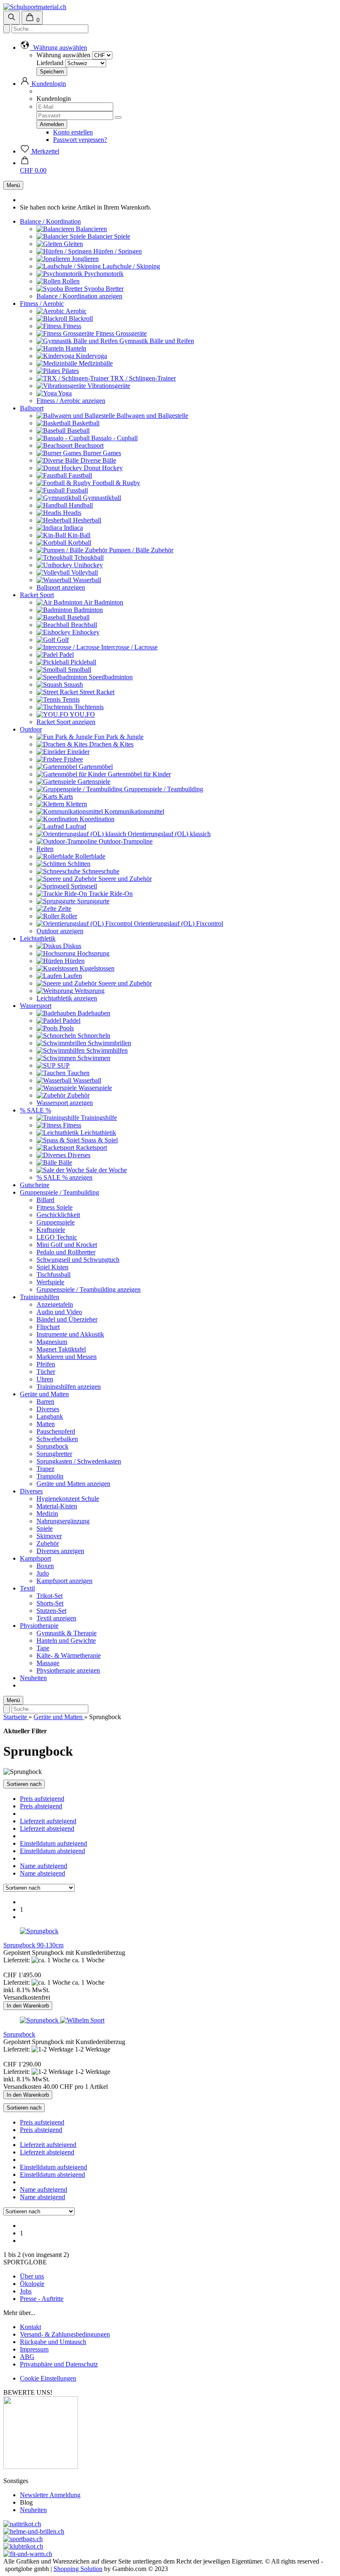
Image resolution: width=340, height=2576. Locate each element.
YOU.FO (82, 714)
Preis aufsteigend (42, 1799)
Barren (45, 1401)
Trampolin (50, 1476)
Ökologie (32, 2284)
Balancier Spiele (108, 236)
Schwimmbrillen (109, 1043)
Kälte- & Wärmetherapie (69, 1655)
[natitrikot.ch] (22, 2524)
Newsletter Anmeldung (50, 2495)
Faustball (79, 475)
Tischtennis (88, 707)
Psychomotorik (103, 274)
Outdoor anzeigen (60, 931)
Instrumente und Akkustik (70, 1334)
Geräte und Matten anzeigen (73, 1484)
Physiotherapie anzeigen (68, 1670)
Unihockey (87, 565)
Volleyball (84, 572)
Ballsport (32, 408)
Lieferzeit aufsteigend (48, 1821)
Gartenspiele (93, 782)
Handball (80, 505)
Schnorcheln (93, 1036)
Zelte (64, 909)
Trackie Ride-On (110, 894)
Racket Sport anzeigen (66, 722)
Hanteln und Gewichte (66, 1640)
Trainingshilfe (98, 1118)
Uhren (45, 1379)
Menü (13, 185)
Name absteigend (42, 1873)
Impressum (34, 2349)
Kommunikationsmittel (134, 811)
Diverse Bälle (97, 460)
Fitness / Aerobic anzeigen (71, 401)
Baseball (78, 431)
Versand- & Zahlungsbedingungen (65, 2334)
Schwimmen (93, 1058)
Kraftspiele (51, 1230)
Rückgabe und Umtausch (53, 2342)
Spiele (45, 1528)
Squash (73, 684)
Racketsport (91, 1148)
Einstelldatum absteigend (52, 1851)
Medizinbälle (95, 363)
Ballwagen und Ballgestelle (152, 416)
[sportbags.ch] (23, 2539)
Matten (46, 1424)
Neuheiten (33, 1678)
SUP (63, 1065)
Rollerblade (89, 856)
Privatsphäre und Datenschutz (59, 2364)
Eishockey (85, 632)
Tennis (70, 699)
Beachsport (88, 445)
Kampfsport (35, 1558)
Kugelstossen (96, 968)
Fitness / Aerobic (42, 304)
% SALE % (35, 1110)
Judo (43, 1573)
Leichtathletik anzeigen (67, 998)
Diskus (71, 946)
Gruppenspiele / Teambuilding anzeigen (89, 1289)
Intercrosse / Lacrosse (129, 647)
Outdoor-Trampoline (125, 841)
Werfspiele (50, 1282)
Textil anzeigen (56, 1618)
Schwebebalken (57, 1439)
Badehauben (93, 1013)
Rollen (70, 281)
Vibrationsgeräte (108, 386)
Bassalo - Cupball (114, 438)
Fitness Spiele (55, 1207)
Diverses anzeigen (60, 1551)
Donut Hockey (102, 468)
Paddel (71, 1021)
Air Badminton (103, 602)
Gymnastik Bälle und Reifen (156, 341)
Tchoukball (88, 557)
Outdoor (31, 729)
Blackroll (80, 318)
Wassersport (36, 1006)
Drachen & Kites (110, 744)
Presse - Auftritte (42, 2299)
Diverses (78, 1155)
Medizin (47, 1514)
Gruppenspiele (56, 1222)
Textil (27, 1588)
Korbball (79, 543)
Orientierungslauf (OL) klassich (168, 834)
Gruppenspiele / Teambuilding (163, 789)
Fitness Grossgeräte (120, 333)
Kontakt (30, 2327)
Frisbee (73, 759)
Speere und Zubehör (124, 879)
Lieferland (50, 63)
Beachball (83, 625)
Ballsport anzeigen (61, 587)
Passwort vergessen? (80, 140)
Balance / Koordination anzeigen (79, 296)
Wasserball (86, 580)
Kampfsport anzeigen (64, 1581)
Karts (65, 796)
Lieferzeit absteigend (47, 1828)
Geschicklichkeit (58, 1215)
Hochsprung (92, 953)
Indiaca (73, 528)
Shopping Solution (78, 2569)
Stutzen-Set (51, 1611)
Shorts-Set (50, 1603)
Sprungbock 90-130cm (33, 1945)
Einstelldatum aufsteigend (53, 1843)
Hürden (74, 961)
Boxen (45, 1566)
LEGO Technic (57, 1237)
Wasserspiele (94, 1088)
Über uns (32, 2276)
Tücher (46, 1372)
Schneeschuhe (100, 871)
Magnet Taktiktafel (61, 1349)
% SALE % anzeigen (64, 1177)
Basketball (85, 423)
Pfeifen (46, 1364)
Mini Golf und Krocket (67, 1245)
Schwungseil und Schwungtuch (78, 1260)
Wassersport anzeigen (65, 1103)
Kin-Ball (78, 535)
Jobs (26, 2291)
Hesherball (86, 520)
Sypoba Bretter (103, 289)
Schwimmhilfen (106, 1050)
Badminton (87, 610)
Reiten (45, 849)
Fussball (76, 490)
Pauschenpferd (56, 1431)
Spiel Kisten (52, 1267)
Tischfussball (53, 1275)
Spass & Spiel (99, 1140)
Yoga (64, 393)
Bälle (64, 1162)
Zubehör (78, 1095)
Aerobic (75, 311)
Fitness (71, 326)
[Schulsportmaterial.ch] (35, 7)
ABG (27, 2357)
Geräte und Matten (44, 1394)
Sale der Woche (106, 1170)
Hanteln (75, 348)
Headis (71, 513)
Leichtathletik (38, 938)
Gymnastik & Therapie (67, 1633)
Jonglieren (84, 259)
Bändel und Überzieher (67, 1319)
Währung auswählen (63, 55)
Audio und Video (59, 1312)
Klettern (76, 804)
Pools (66, 1028)
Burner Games (101, 453)
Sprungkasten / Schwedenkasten (79, 1461)
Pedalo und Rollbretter (66, 1252)
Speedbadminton (110, 677)
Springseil (83, 886)
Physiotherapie (39, 1626)
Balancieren (91, 229)
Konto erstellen (73, 132)
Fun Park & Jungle (118, 737)
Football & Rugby (115, 483)
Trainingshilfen (40, 1297)
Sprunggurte (92, 901)
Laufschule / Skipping (130, 266)
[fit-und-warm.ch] (28, 2554)
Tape (43, 1648)
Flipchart (48, 1327)
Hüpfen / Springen (117, 251)
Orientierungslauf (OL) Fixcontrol (178, 923)
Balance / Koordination (50, 221)
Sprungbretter (54, 1454)
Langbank (50, 1416)
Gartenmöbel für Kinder (138, 774)
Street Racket (96, 692)
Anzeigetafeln (55, 1304)
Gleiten (73, 244)
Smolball (79, 670)
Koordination (96, 819)
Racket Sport (37, 595)
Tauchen (78, 1073)
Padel (66, 655)
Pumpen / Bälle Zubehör (140, 550)
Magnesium (52, 1342)
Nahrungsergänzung (63, 1521)
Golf (62, 640)
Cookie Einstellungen (48, 2378)
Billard (45, 1200)
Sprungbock (52, 1446)
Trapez (45, 1469)
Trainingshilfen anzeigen (69, 1387)
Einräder (78, 752)
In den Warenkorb (28, 2006)
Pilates (69, 371)
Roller (68, 916)
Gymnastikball (101, 498)
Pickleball (83, 662)
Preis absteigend (41, 1806)
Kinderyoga (91, 356)
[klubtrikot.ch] (23, 2546)
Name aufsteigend (44, 1866)
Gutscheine (35, 1185)
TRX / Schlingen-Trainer (142, 378)
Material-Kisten (57, 1506)
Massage (48, 1663)
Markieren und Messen (67, 1357)
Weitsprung (89, 991)
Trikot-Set (50, 1596)
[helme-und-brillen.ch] (34, 2531)
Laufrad (75, 826)
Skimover (49, 1536)
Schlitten (78, 864)
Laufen (72, 976)
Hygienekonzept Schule (68, 1499)
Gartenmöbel (95, 767)
